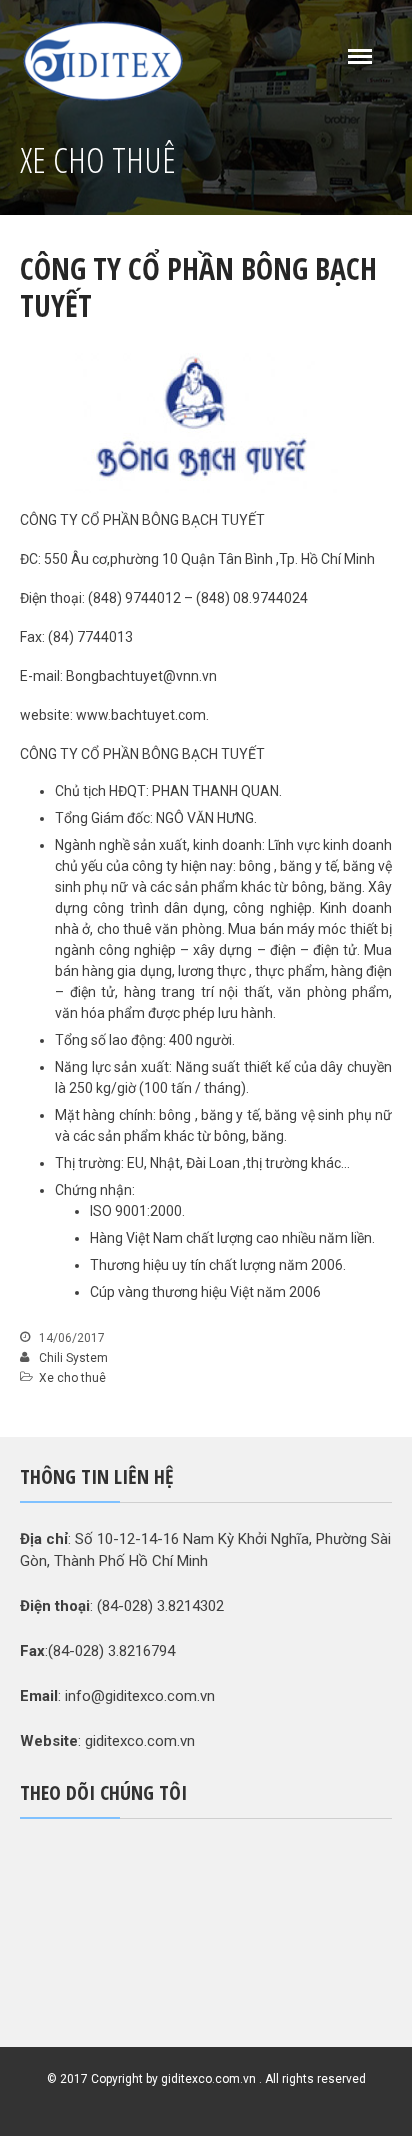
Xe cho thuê (72, 1378)
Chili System (73, 1358)
